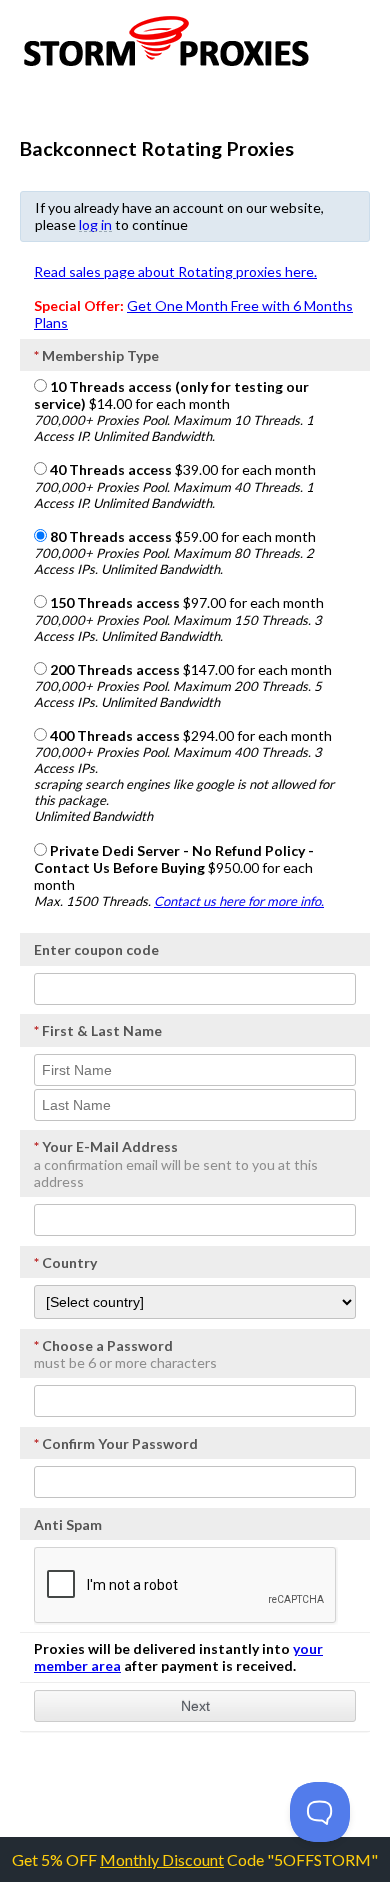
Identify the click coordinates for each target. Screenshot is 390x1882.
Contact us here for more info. (239, 901)
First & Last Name (98, 1030)
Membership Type (96, 355)
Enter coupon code (96, 949)
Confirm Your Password (116, 1443)
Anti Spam (68, 1524)
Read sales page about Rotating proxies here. (175, 271)
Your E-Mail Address (106, 1146)
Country (65, 1262)
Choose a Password (103, 1345)
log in (95, 224)
